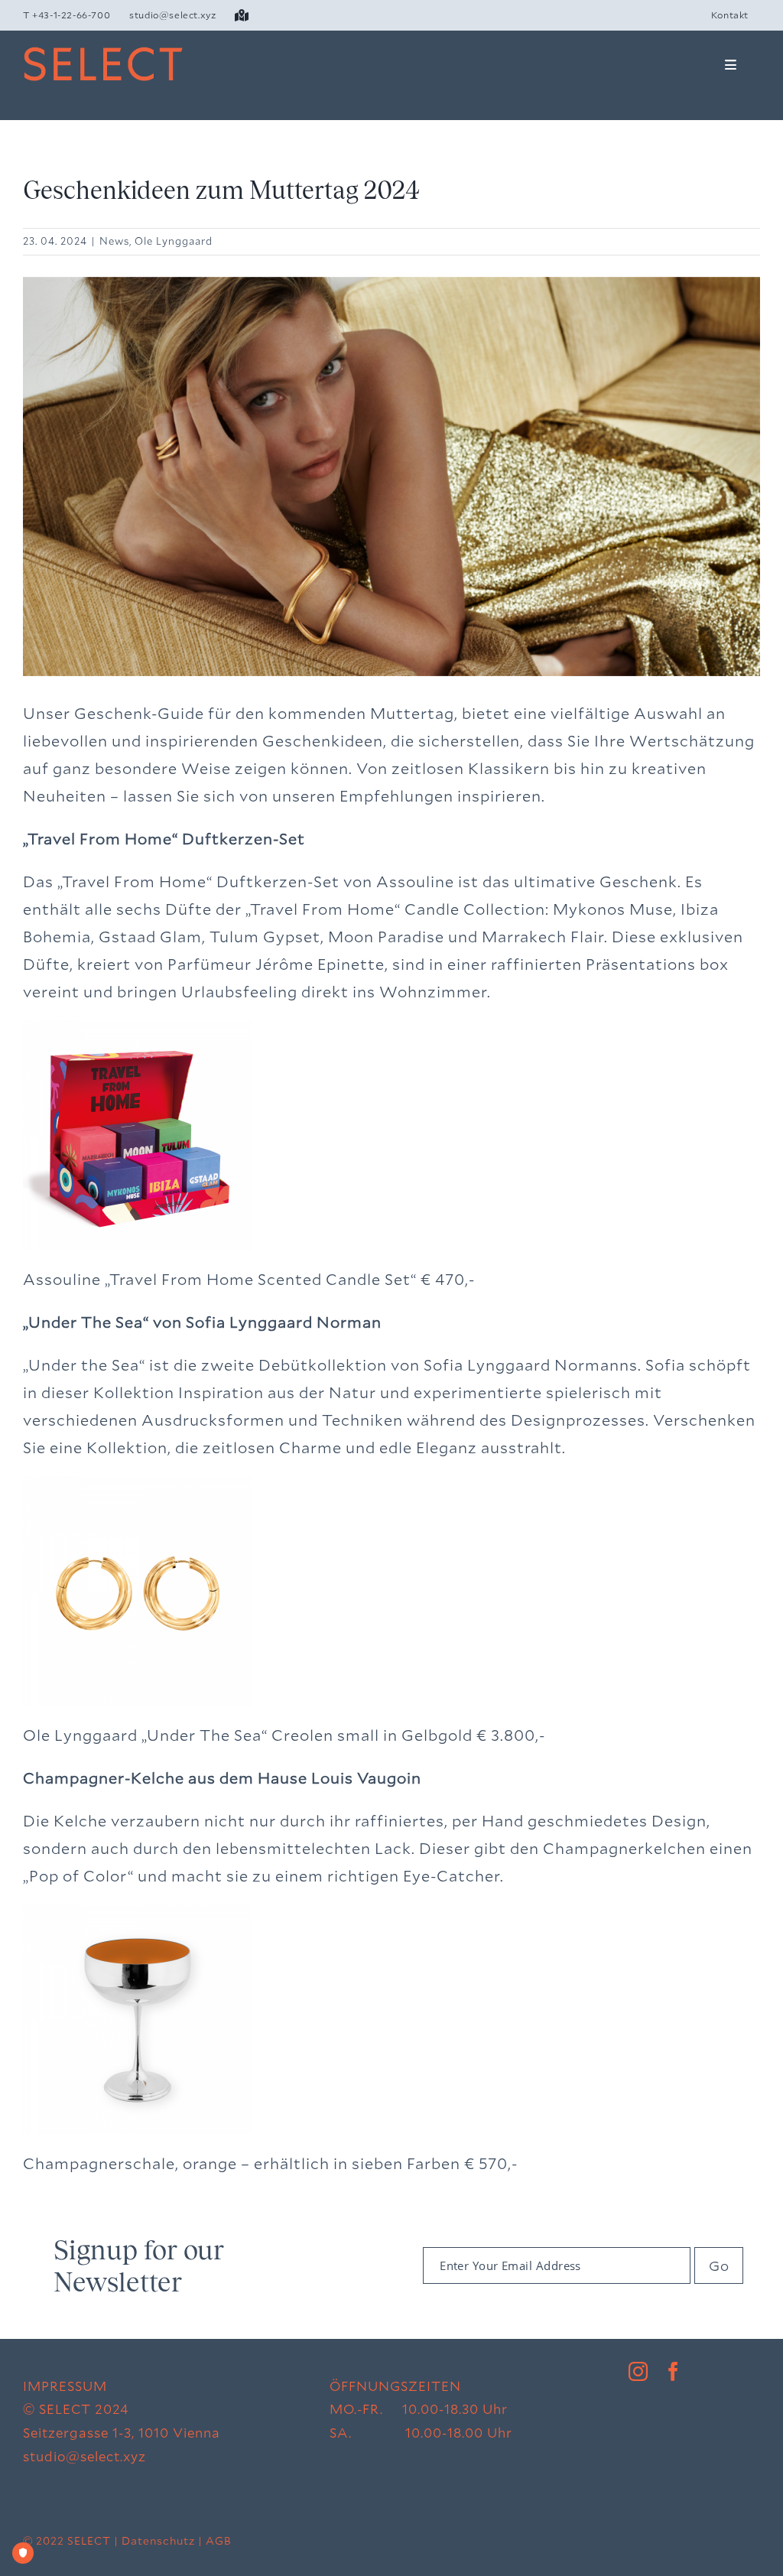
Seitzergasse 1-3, (81, 2433)
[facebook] (674, 2371)
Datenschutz (158, 2540)
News (114, 241)
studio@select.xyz (84, 2456)
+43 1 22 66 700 (76, 2479)
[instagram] (638, 2371)
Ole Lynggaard (174, 241)
